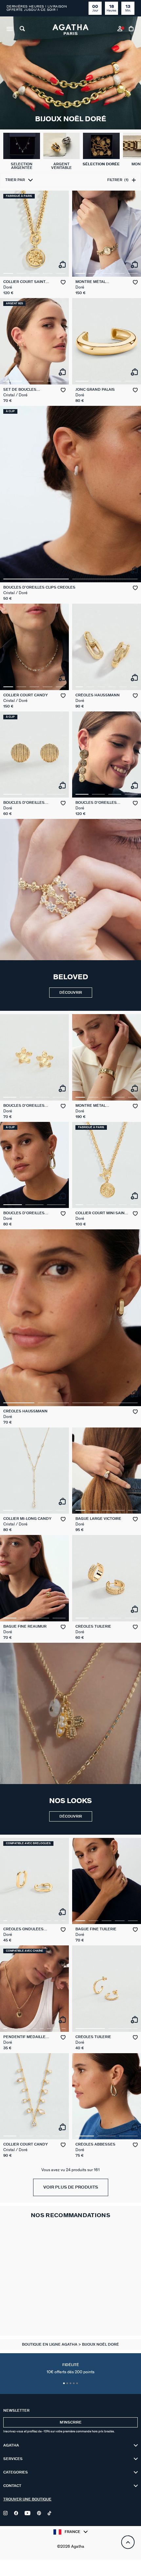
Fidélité (70, 2369)
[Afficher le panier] (132, 30)
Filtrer (118, 180)
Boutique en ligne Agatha (50, 2344)
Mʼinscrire (71, 2422)
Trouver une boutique (27, 2499)
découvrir (71, 993)
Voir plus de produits (71, 2187)
